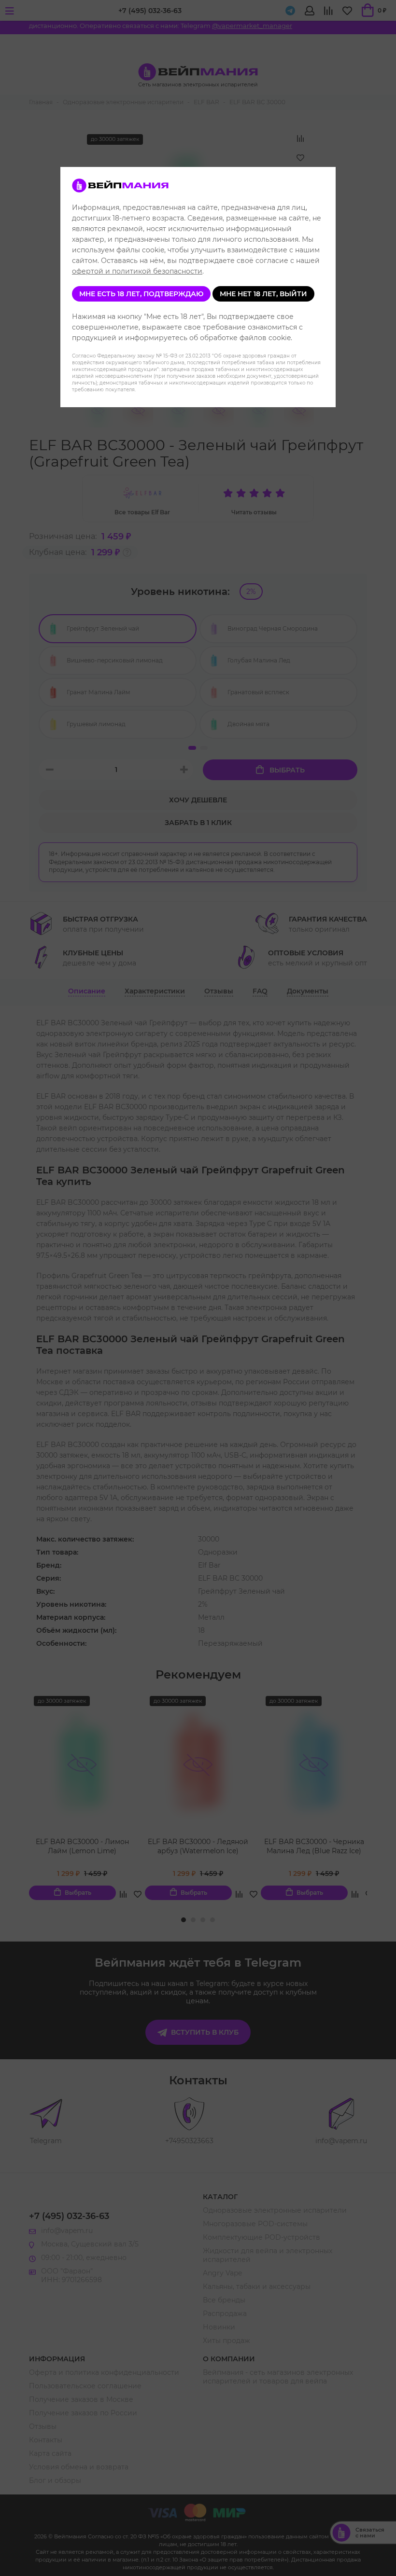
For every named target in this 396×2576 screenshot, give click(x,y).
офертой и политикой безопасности (137, 271)
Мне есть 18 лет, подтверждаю (141, 294)
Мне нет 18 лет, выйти (263, 294)
